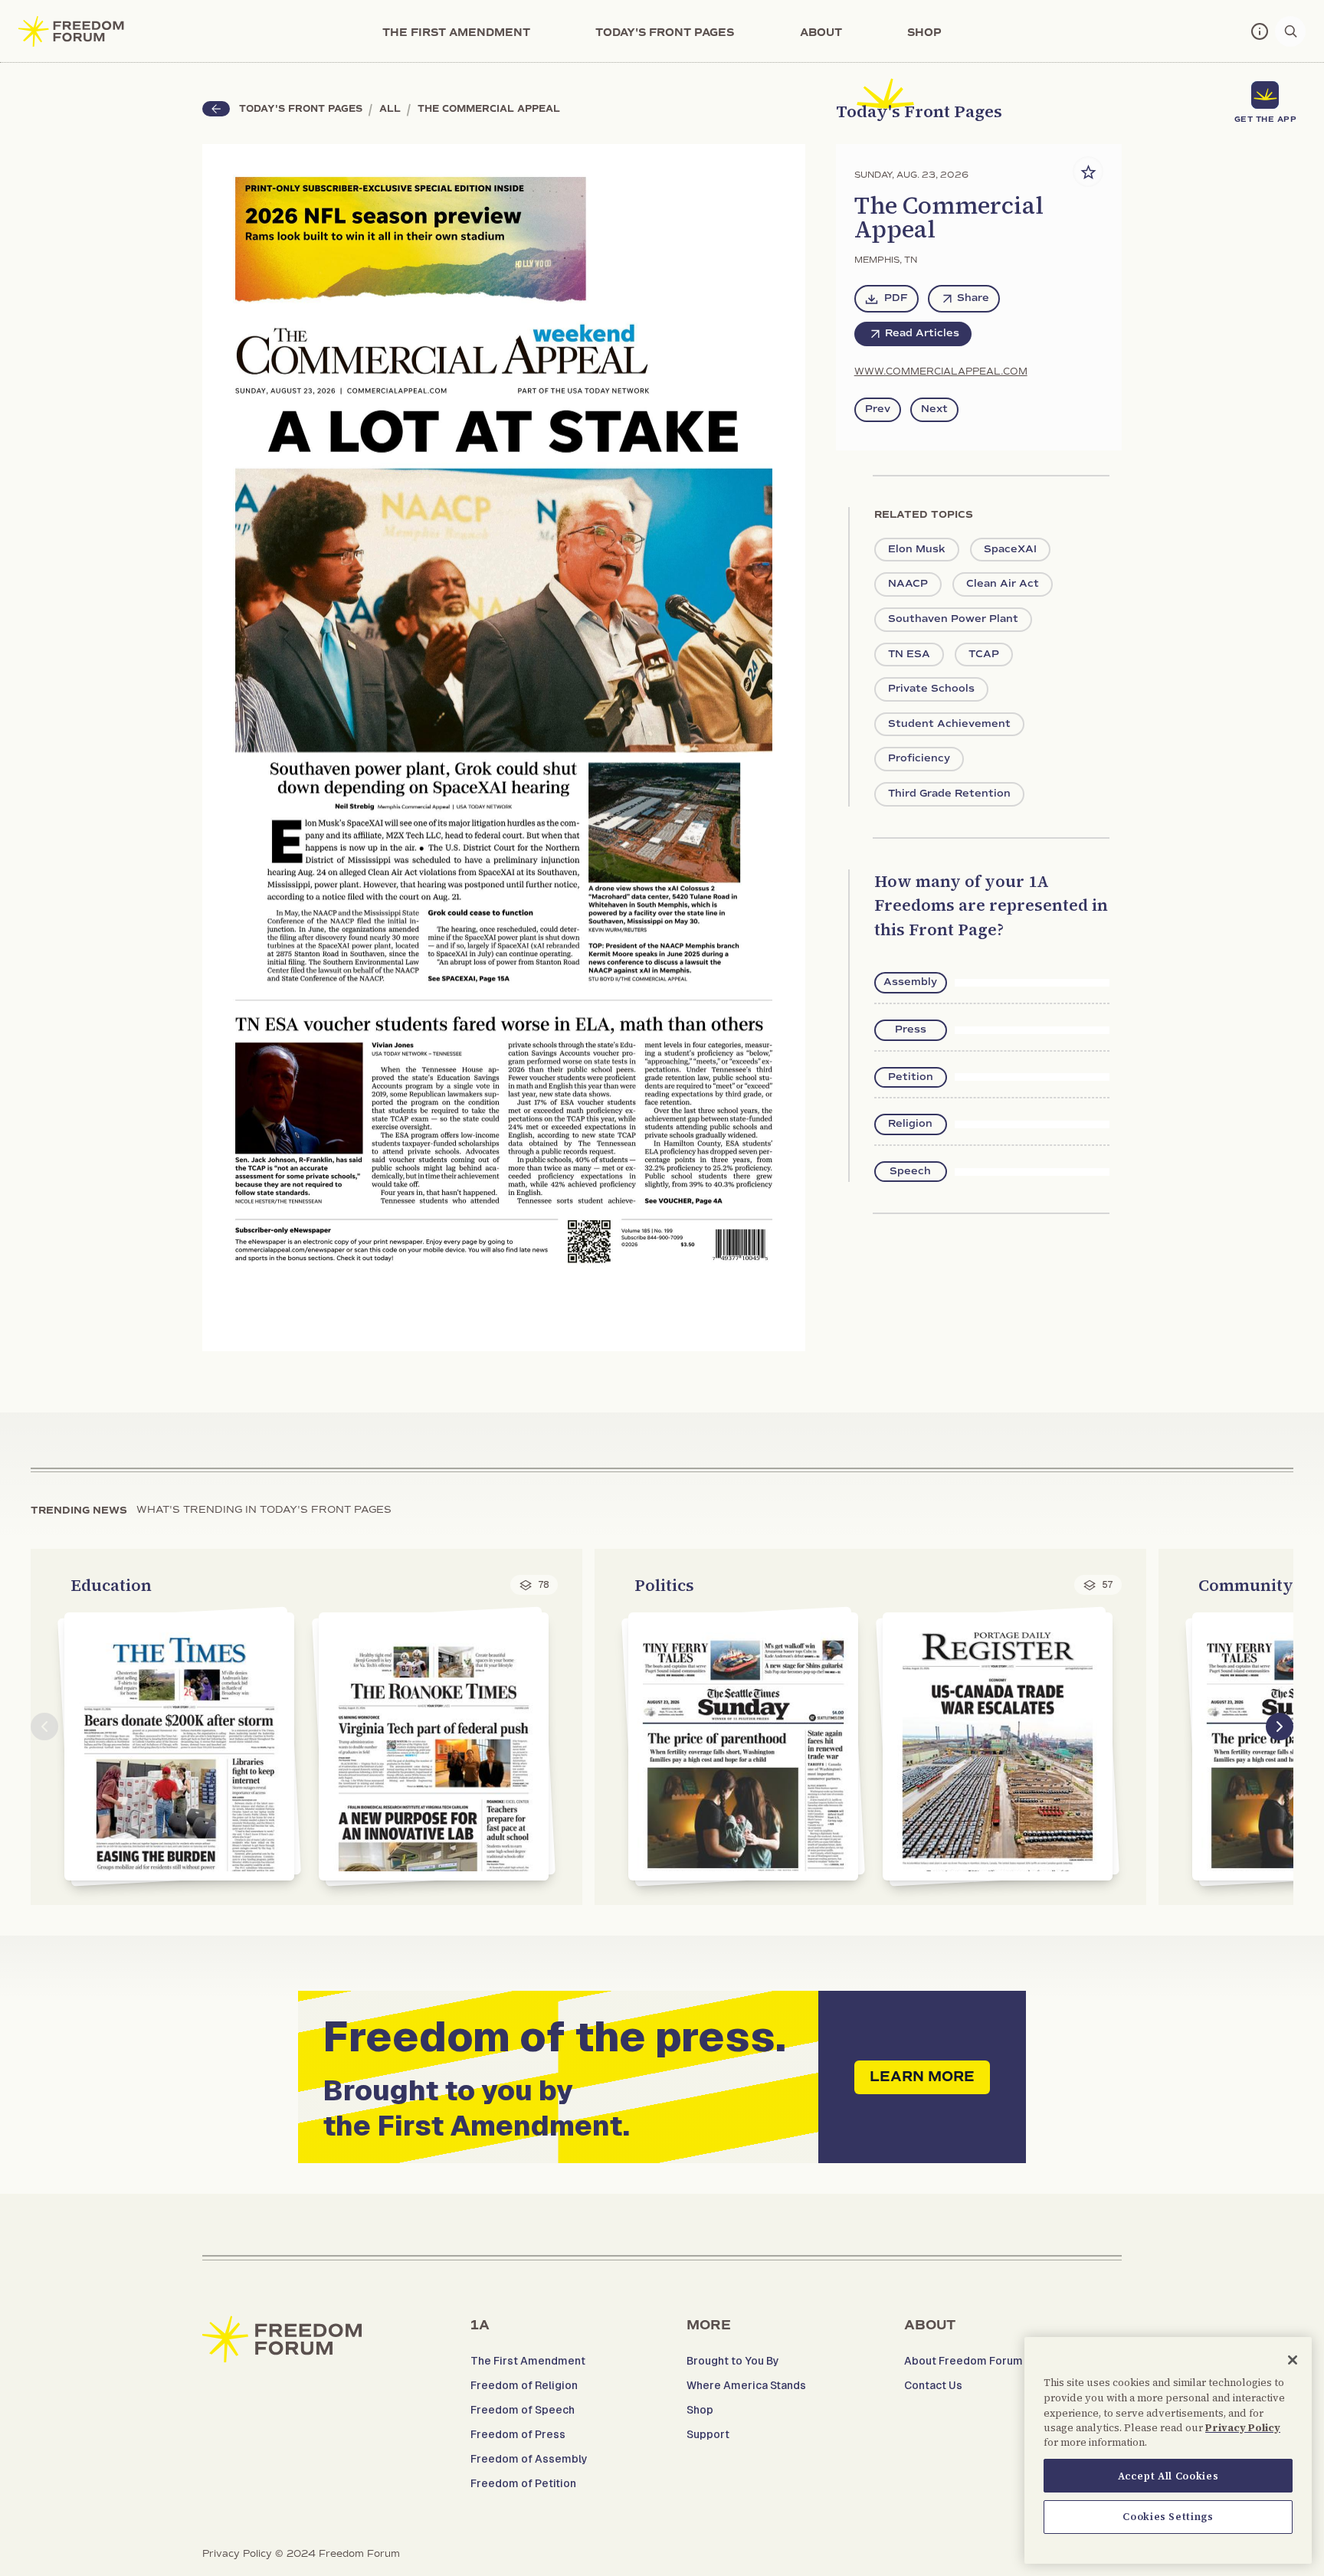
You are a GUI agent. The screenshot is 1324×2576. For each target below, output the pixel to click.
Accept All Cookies (1168, 2475)
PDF (896, 298)
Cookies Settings (1168, 2516)
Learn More (922, 2077)
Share (973, 298)
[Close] (1293, 2360)
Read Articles (922, 333)
